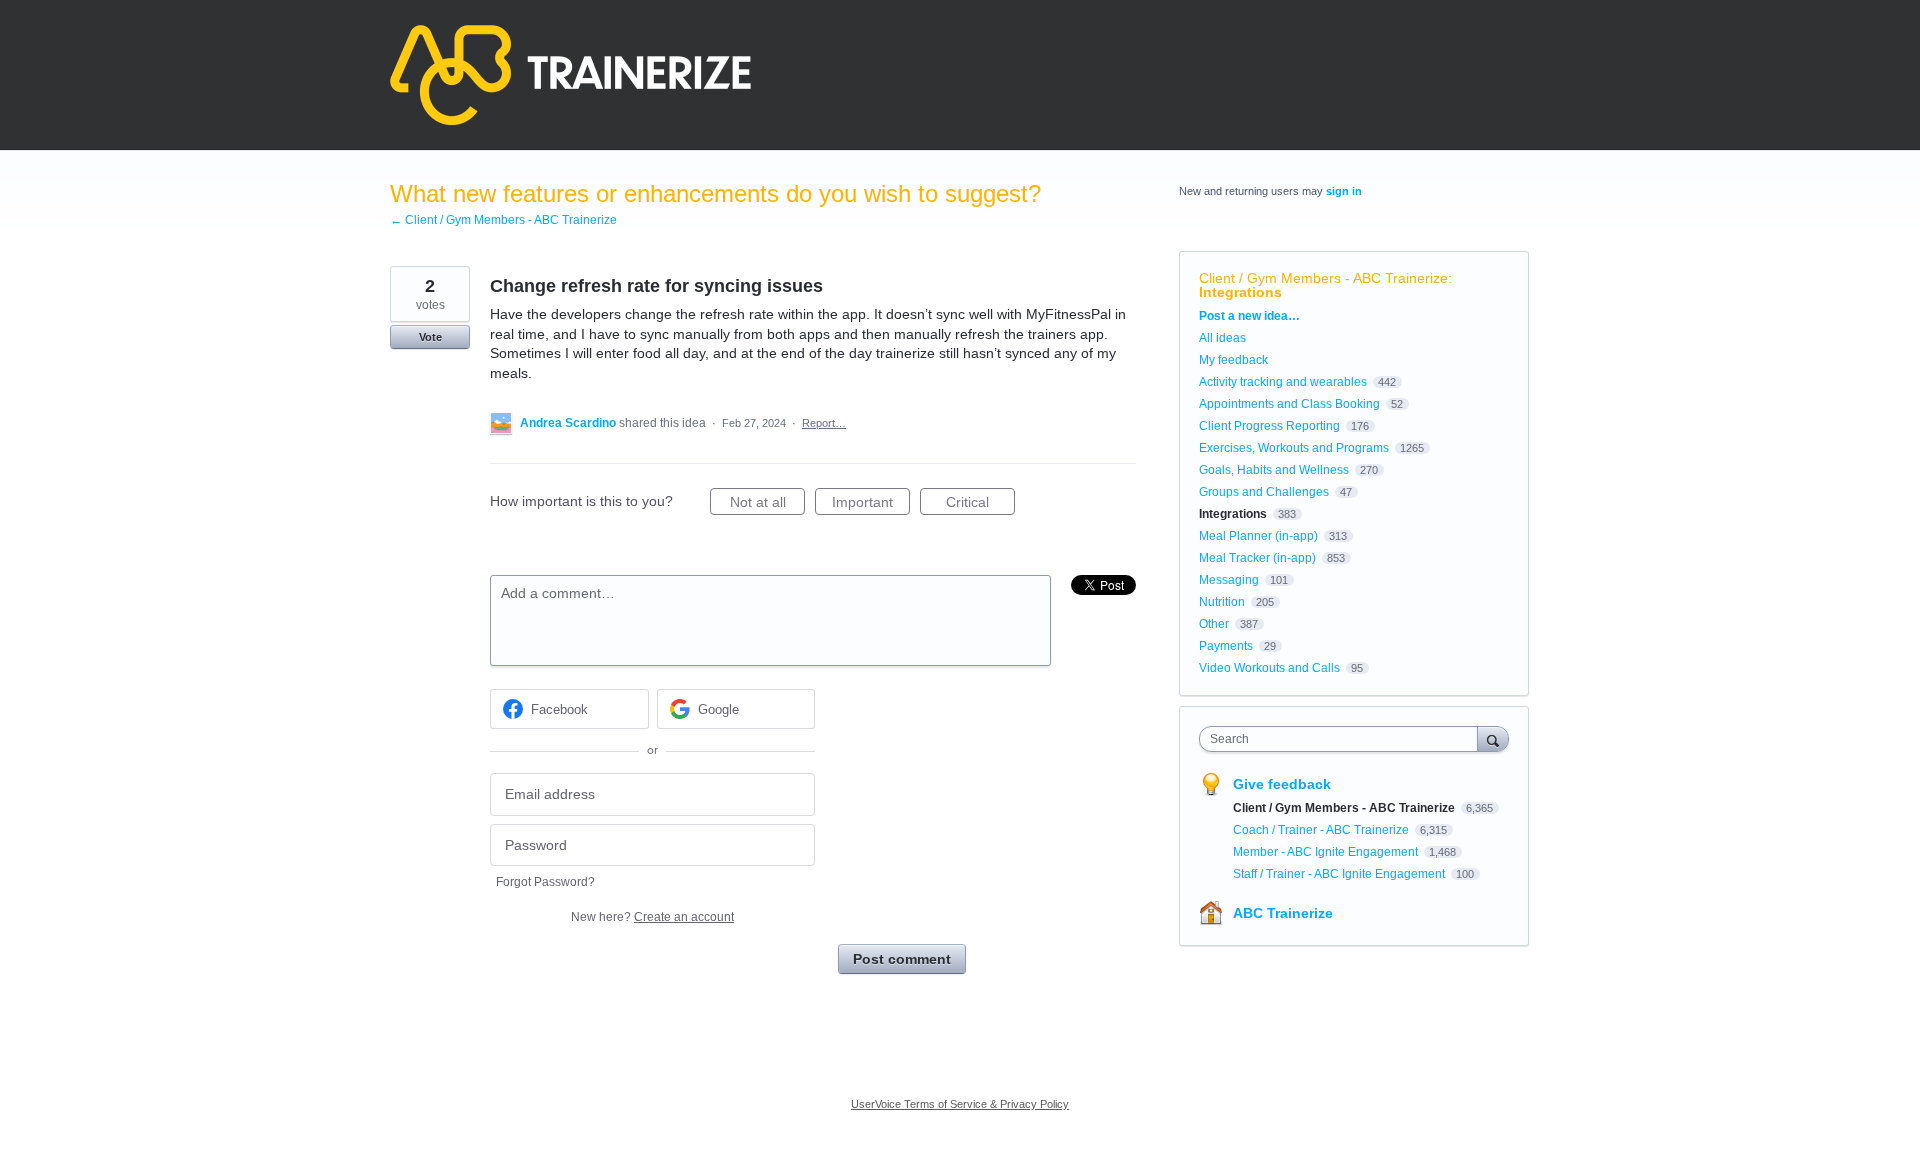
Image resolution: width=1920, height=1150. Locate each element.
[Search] (1493, 738)
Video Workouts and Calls (1269, 668)
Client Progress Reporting (1269, 426)
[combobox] (1343, 739)
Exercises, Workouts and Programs (1294, 448)
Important (871, 504)
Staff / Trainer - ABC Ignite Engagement (1340, 874)
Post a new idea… (1249, 316)
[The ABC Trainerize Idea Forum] (570, 75)
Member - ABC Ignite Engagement (1327, 852)
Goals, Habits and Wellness (1274, 470)
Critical (980, 504)
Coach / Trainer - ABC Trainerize (1322, 830)
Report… (824, 423)
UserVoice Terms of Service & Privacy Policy (960, 1104)
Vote (430, 337)
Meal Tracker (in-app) (1257, 558)
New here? (652, 917)
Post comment (902, 959)
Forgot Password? (545, 882)
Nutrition (1222, 602)
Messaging (1229, 580)
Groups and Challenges (1264, 492)
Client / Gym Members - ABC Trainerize (1323, 278)
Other (1214, 624)
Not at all (767, 504)
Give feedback (1282, 784)
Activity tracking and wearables (1283, 382)
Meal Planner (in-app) (1258, 536)
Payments (1226, 646)
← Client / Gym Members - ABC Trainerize (503, 220)
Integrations (1240, 292)
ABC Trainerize (1283, 913)
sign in (1344, 191)
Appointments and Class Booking (1289, 404)
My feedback (1233, 360)
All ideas (1222, 338)
